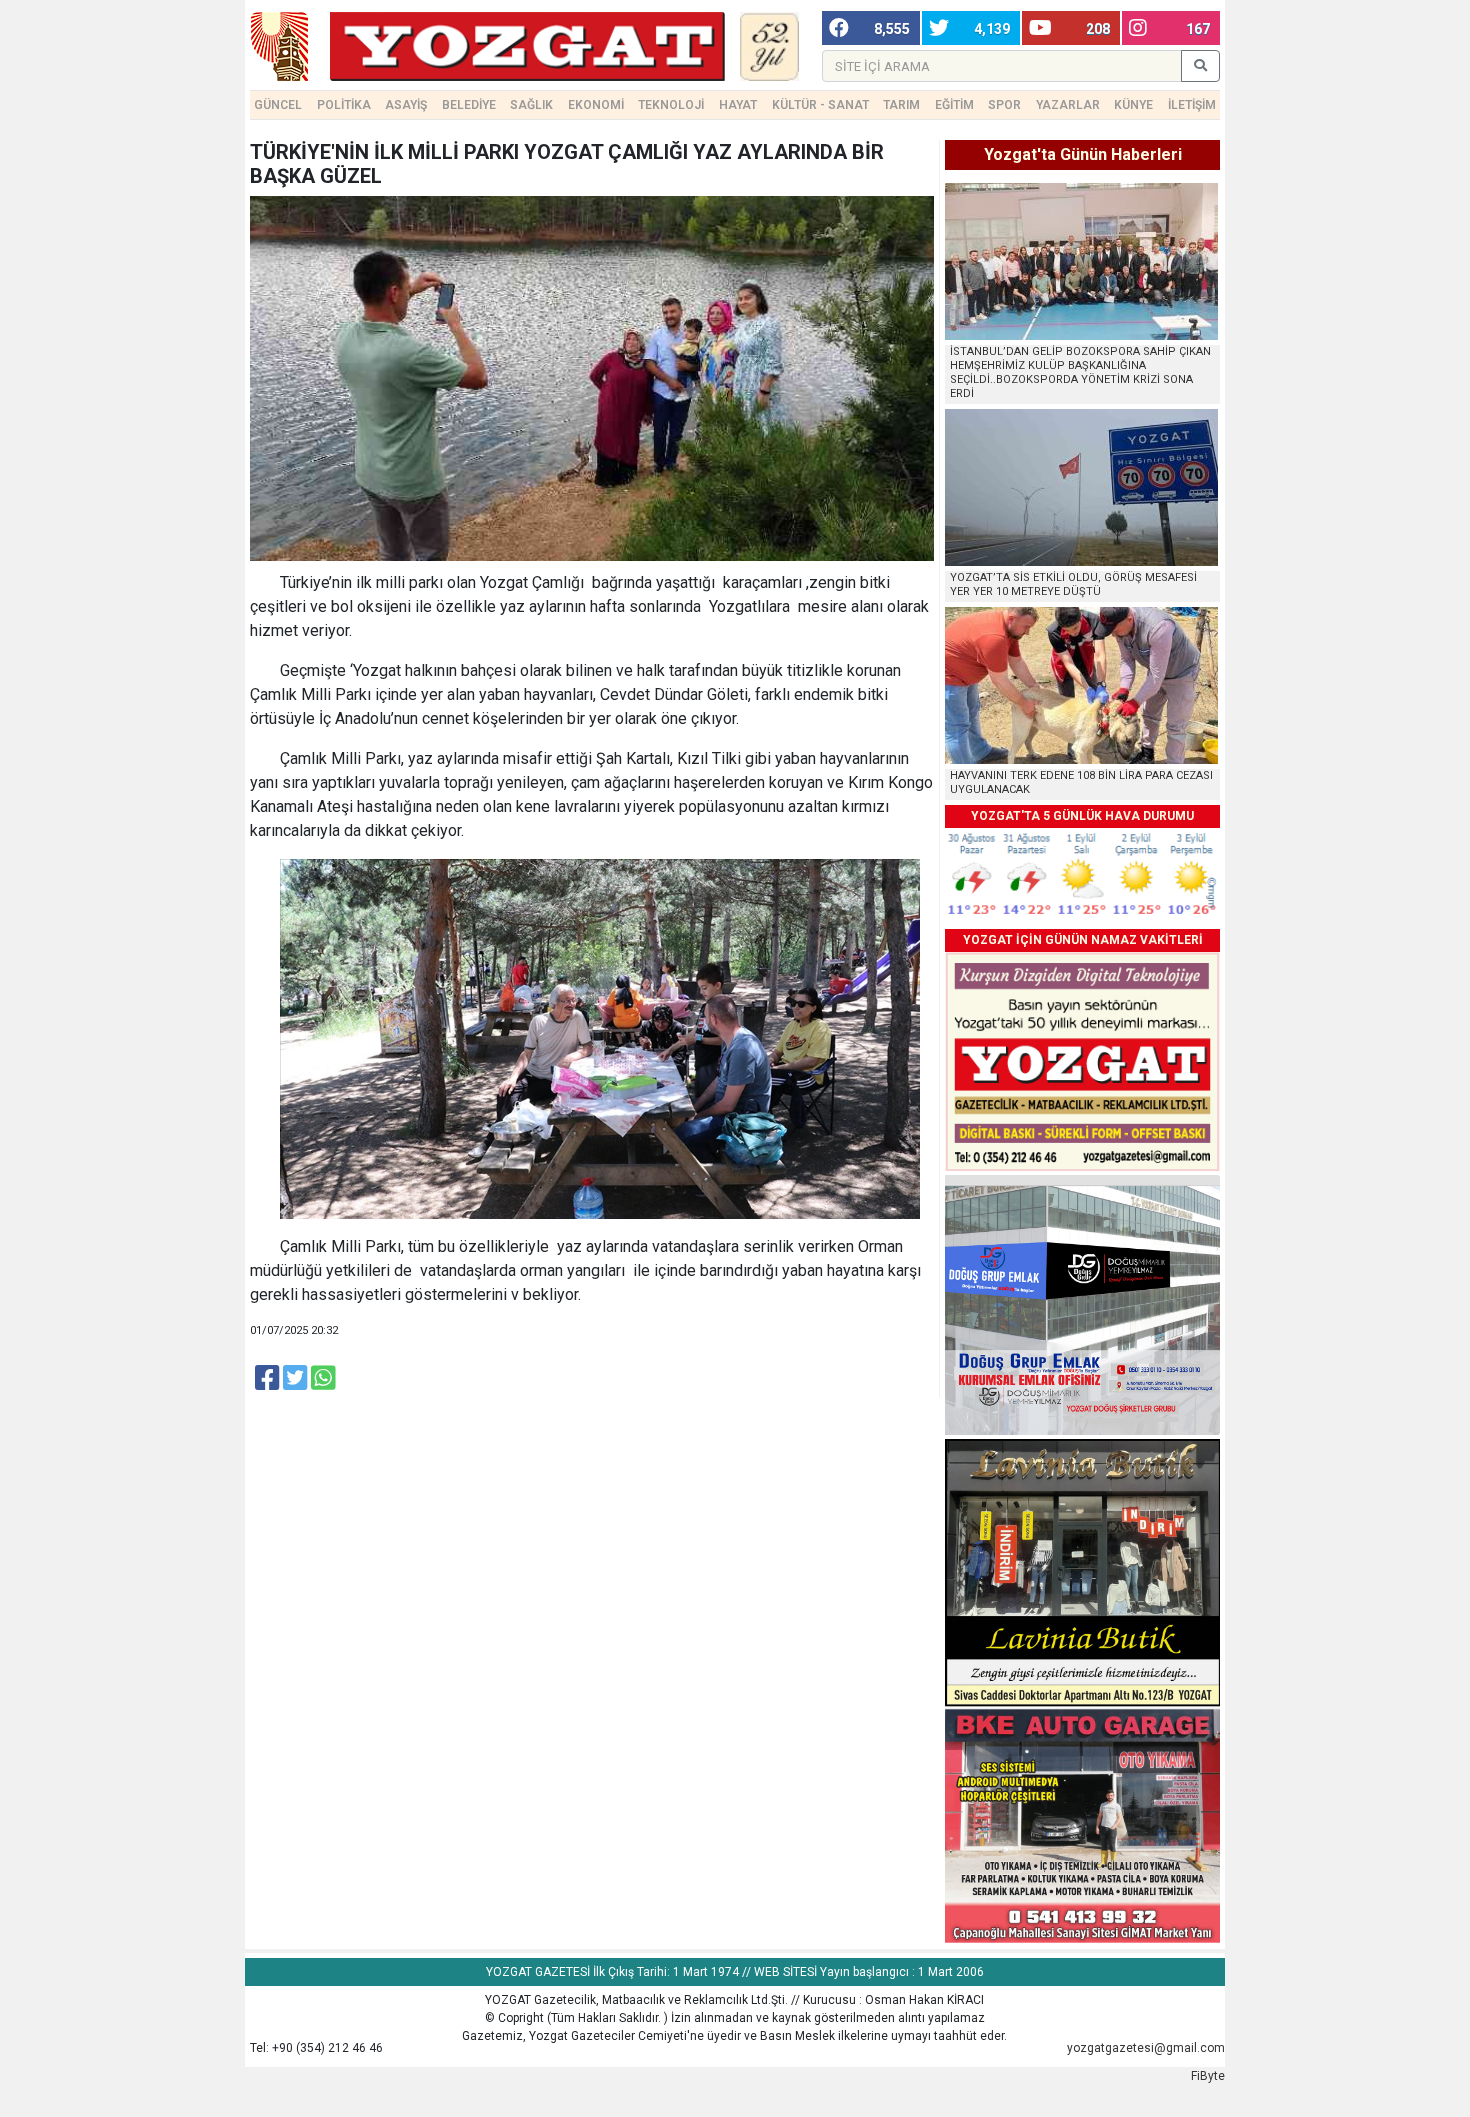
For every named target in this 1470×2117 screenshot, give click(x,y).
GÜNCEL (278, 105)
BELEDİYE (469, 105)
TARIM (901, 105)
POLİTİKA (344, 105)
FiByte (1208, 2076)
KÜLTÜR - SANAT (820, 105)
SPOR (1004, 105)
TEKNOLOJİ (671, 105)
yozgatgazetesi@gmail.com (1146, 2048)
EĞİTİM (954, 105)
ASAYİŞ (406, 105)
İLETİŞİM (1192, 105)
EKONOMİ (596, 105)
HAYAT (738, 105)
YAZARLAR (1068, 105)
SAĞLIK (531, 105)
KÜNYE (1133, 105)
